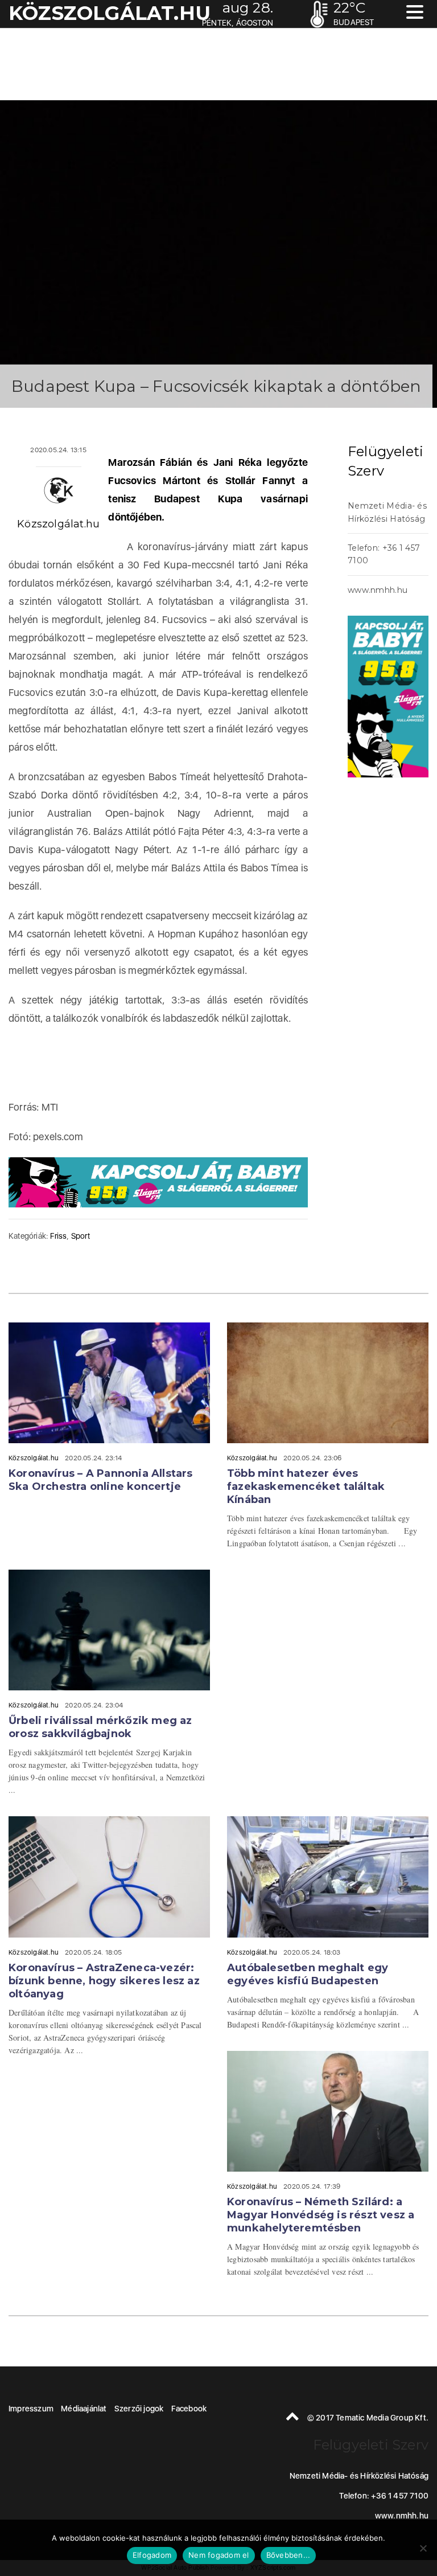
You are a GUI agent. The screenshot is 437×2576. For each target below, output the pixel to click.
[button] (415, 13)
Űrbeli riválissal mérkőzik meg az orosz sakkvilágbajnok (100, 1727)
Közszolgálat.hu (58, 524)
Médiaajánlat (84, 2409)
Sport (81, 1236)
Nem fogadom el (219, 2555)
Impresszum (31, 2409)
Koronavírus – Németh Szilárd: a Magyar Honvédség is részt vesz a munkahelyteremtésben (321, 2215)
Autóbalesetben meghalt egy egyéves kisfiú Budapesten (308, 1974)
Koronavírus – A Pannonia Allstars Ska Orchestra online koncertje (101, 1480)
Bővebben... (288, 2555)
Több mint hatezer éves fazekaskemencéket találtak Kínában (306, 1486)
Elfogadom (152, 2555)
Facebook (189, 2409)
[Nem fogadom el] (423, 2548)
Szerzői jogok (139, 2409)
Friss (58, 1236)
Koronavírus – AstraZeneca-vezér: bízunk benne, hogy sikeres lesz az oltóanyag (104, 1981)
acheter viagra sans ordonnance (397, 408)
